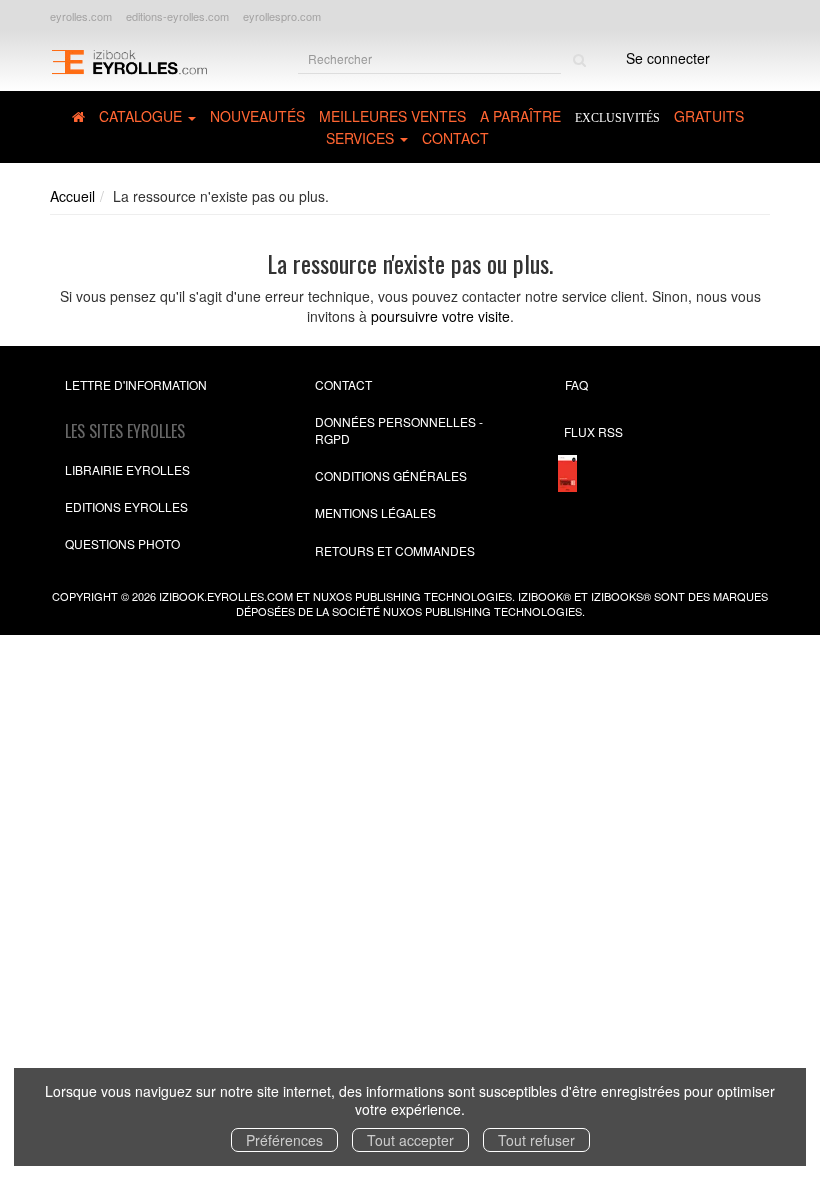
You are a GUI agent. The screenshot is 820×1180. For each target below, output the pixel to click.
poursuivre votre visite (440, 316)
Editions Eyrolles (126, 506)
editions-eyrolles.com (177, 16)
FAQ (576, 384)
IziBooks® (621, 596)
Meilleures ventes (392, 116)
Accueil (72, 196)
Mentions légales (375, 512)
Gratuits (709, 116)
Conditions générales (391, 475)
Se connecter (668, 58)
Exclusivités (617, 118)
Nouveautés (257, 116)
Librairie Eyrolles (127, 469)
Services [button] (362, 138)
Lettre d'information (136, 384)
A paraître (520, 116)
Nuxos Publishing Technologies (482, 611)
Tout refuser (536, 1140)
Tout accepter (410, 1140)
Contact (455, 138)
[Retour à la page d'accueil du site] (129, 60)
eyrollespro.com (282, 16)
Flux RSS (593, 431)
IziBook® (544, 596)
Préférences (284, 1140)
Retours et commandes (395, 550)
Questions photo (122, 543)
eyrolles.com (81, 16)
